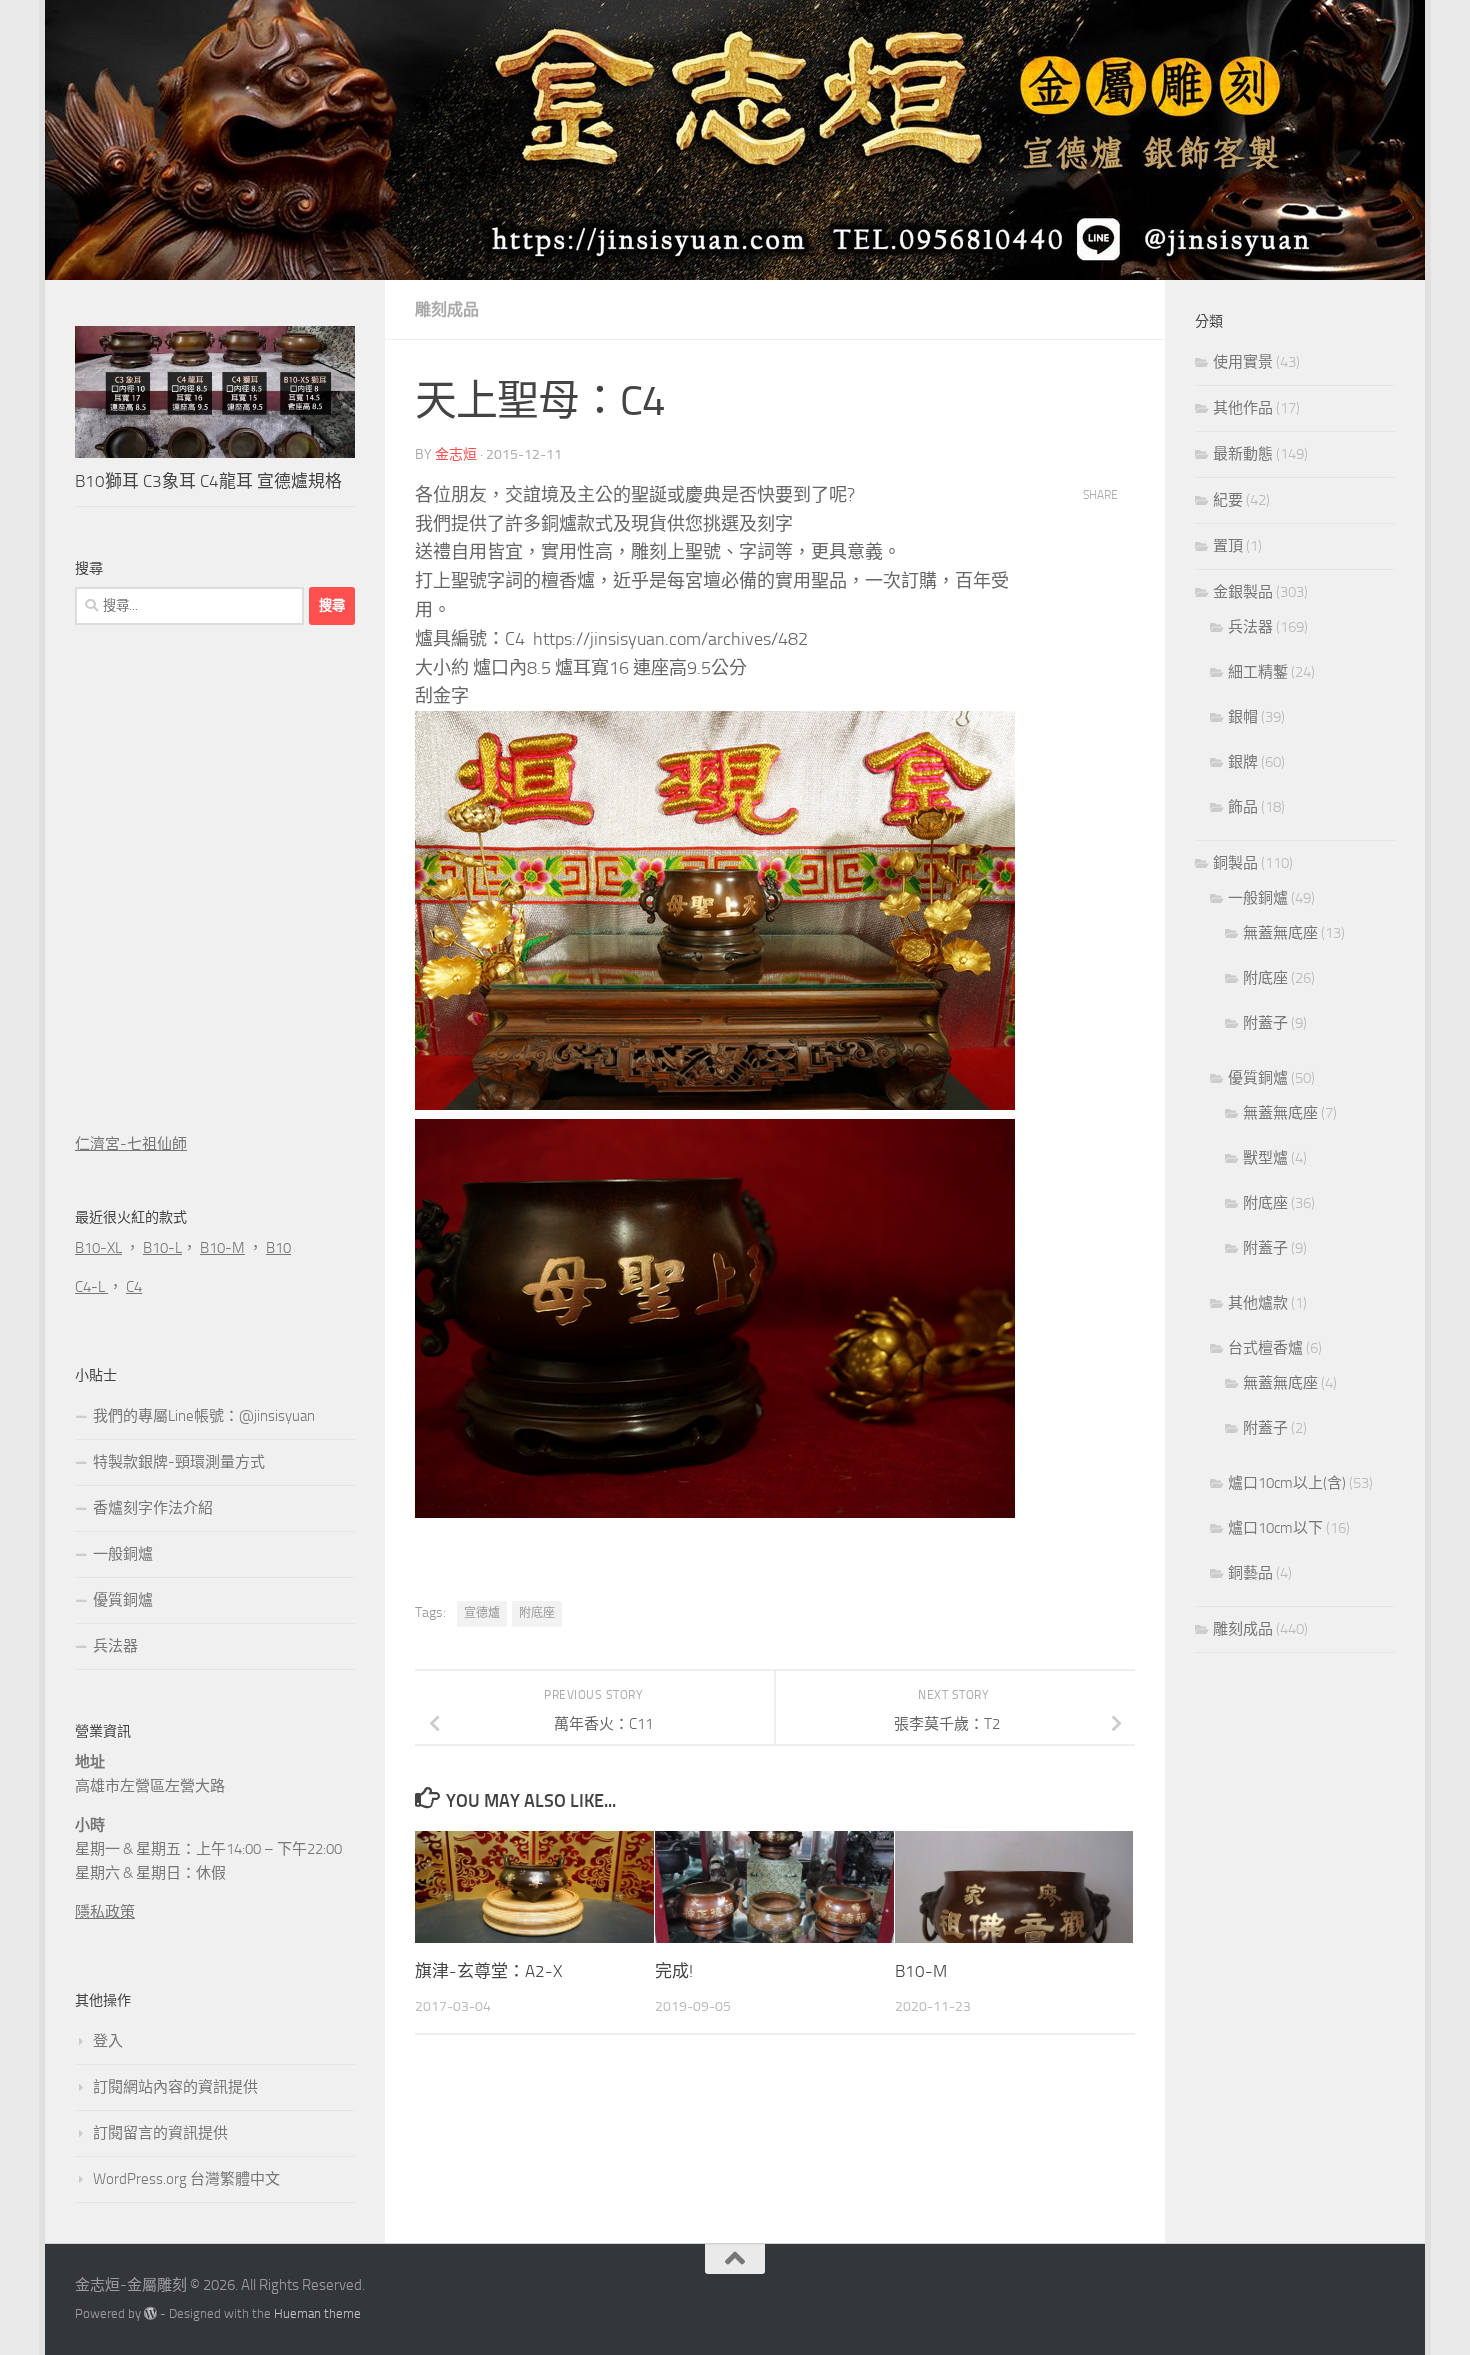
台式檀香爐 (1265, 1348)
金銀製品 (1243, 592)
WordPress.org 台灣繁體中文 (186, 2179)
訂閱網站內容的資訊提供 (175, 2087)
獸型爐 (1265, 1158)
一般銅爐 (123, 1554)
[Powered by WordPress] (150, 2313)
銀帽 (1243, 717)
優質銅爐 (123, 1600)
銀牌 (1243, 762)
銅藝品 (1250, 1573)
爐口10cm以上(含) (1287, 1483)
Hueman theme (317, 2313)
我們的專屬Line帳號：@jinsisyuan (204, 1416)
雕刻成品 (447, 309)
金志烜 (456, 454)
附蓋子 (1265, 1023)
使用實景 (1243, 362)
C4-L (91, 1287)
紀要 (1228, 500)
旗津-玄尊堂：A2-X (488, 1971)
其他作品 (1243, 408)
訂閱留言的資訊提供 (160, 2133)
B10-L (162, 1248)
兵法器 (115, 1646)
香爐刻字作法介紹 (153, 1508)
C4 (134, 1287)
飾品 (1243, 807)
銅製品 (1235, 863)
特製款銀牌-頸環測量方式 (179, 1462)
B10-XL (98, 1248)
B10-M (921, 1971)
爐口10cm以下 (1275, 1528)
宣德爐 (482, 1613)
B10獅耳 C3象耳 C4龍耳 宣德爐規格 (208, 481)
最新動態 (1243, 454)
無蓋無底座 (1280, 933)
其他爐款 (1258, 1303)
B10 (278, 1248)
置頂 (1228, 546)
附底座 (537, 1613)
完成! (674, 1971)
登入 (108, 2041)
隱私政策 (105, 1912)
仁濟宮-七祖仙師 (131, 1144)
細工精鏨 (1258, 672)
